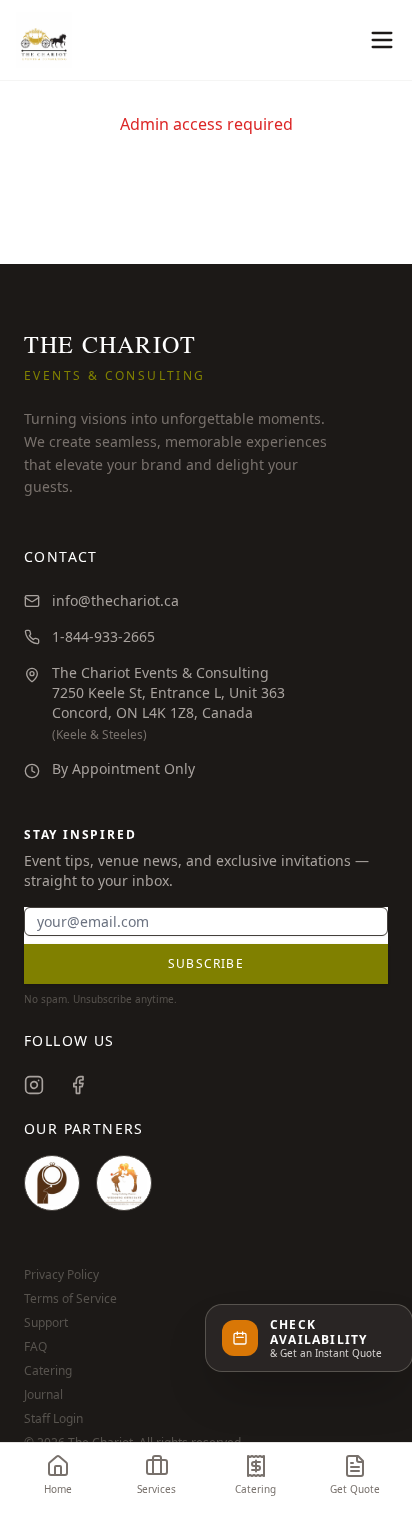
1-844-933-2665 (103, 636)
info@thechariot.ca (115, 600)
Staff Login (53, 1419)
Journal (43, 1395)
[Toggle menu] (382, 40)
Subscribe (206, 963)
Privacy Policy (61, 1275)
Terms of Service (70, 1299)
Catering (48, 1371)
